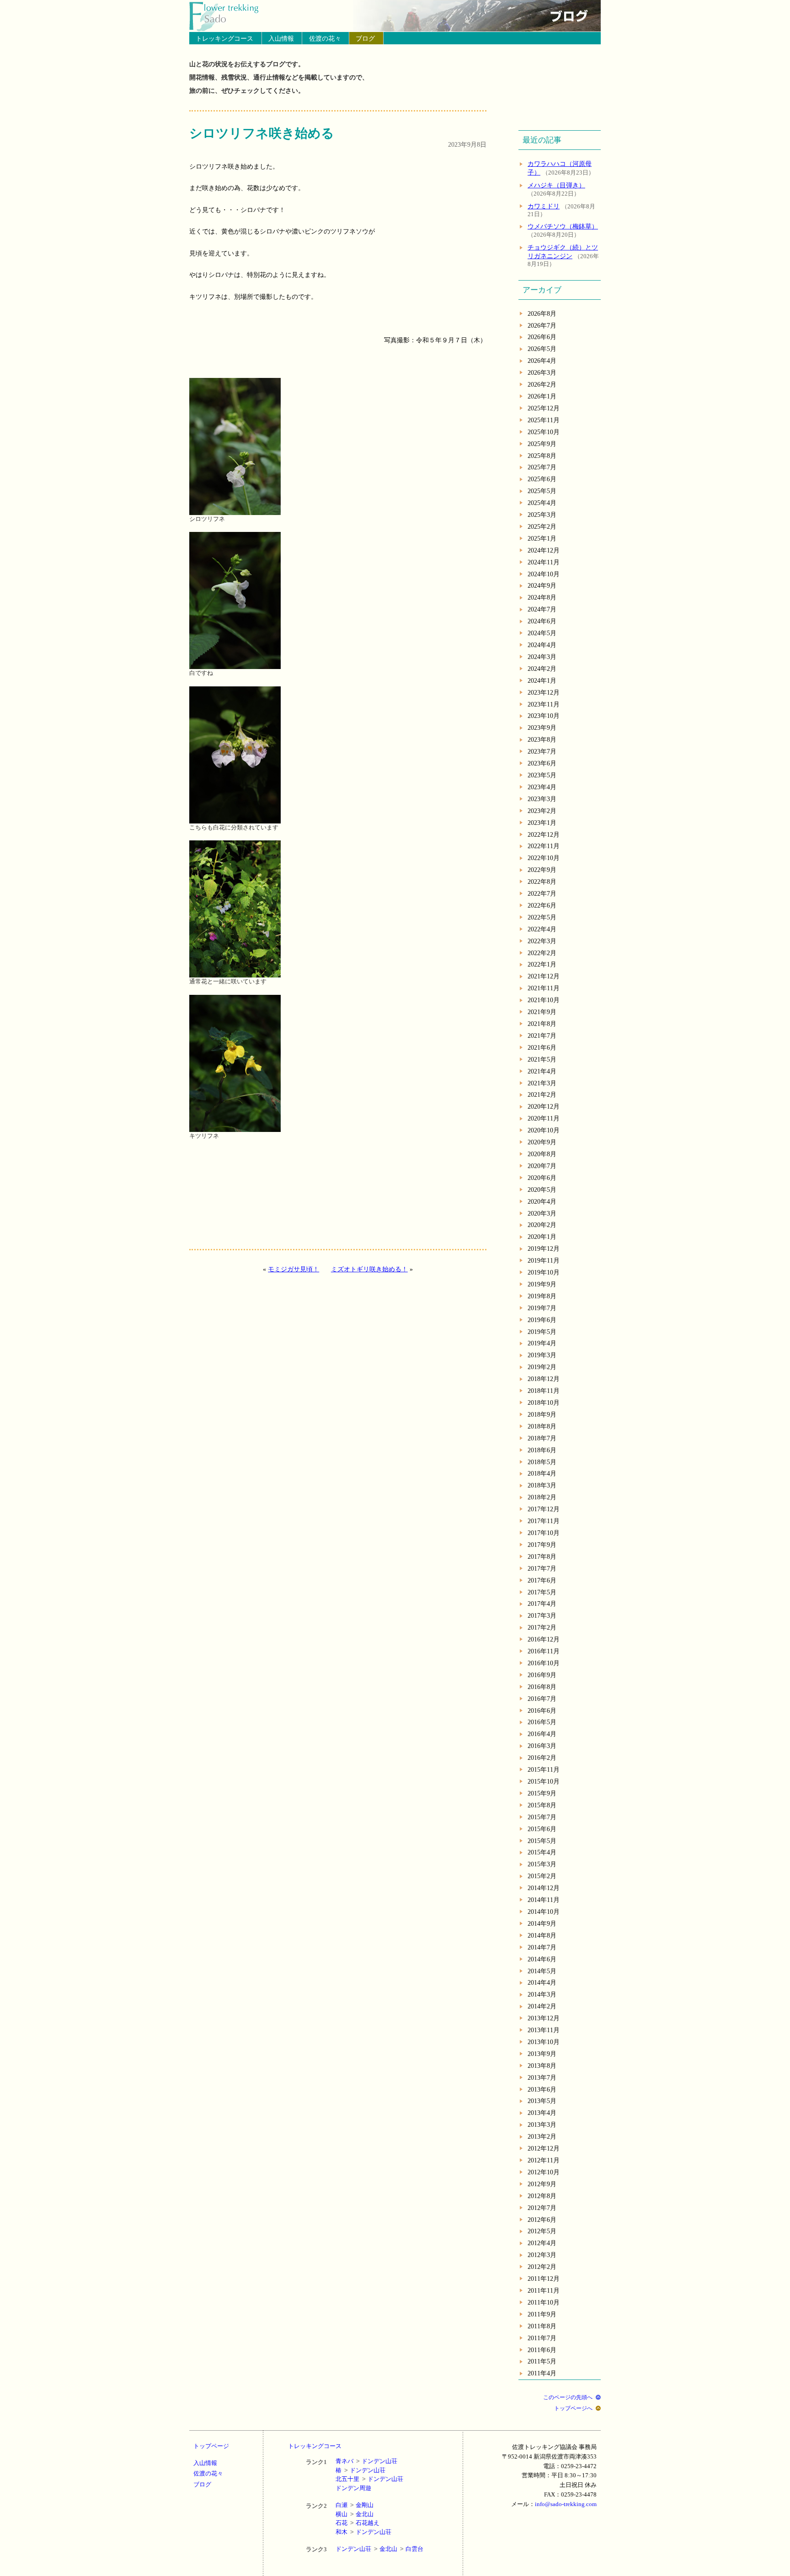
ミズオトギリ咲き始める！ (369, 1269)
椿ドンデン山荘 (360, 2470)
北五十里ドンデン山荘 (369, 2479)
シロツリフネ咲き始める (262, 133)
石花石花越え (358, 2523)
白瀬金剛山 (355, 2505)
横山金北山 (355, 2514)
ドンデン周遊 (353, 2488)
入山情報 (281, 38)
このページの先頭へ (568, 2397)
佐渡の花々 (325, 38)
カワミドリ (544, 206)
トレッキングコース (224, 38)
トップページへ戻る (230, 16)
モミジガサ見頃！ (294, 1269)
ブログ (365, 38)
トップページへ (573, 2408)
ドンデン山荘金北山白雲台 (380, 2549)
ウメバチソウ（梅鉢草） (563, 226)
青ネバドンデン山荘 (366, 2461)
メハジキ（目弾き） (556, 185)
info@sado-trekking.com (566, 2504)
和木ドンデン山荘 (363, 2532)
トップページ (211, 2446)
